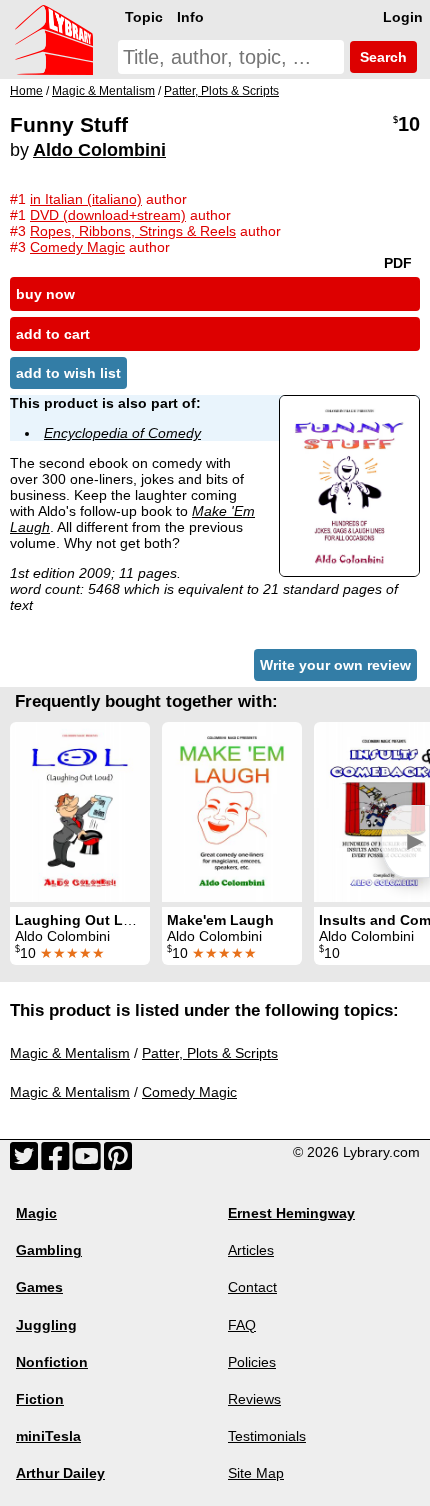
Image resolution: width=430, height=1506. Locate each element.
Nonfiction (52, 1362)
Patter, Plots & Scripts (210, 1053)
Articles (251, 1250)
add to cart (53, 334)
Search (381, 57)
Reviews (254, 1399)
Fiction (40, 1399)
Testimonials (267, 1436)
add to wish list (68, 373)
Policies (252, 1362)
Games (39, 1287)
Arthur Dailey (60, 1473)
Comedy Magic (189, 1092)
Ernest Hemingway (291, 1213)
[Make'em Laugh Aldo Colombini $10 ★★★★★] (232, 812)
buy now (45, 294)
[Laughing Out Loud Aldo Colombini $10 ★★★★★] (80, 812)
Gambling (49, 1250)
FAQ (242, 1325)
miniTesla (48, 1436)
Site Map (256, 1473)
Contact (252, 1287)
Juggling (46, 1325)
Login (403, 17)
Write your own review (335, 665)
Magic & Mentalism (70, 1053)
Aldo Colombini (99, 150)
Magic (36, 1213)
